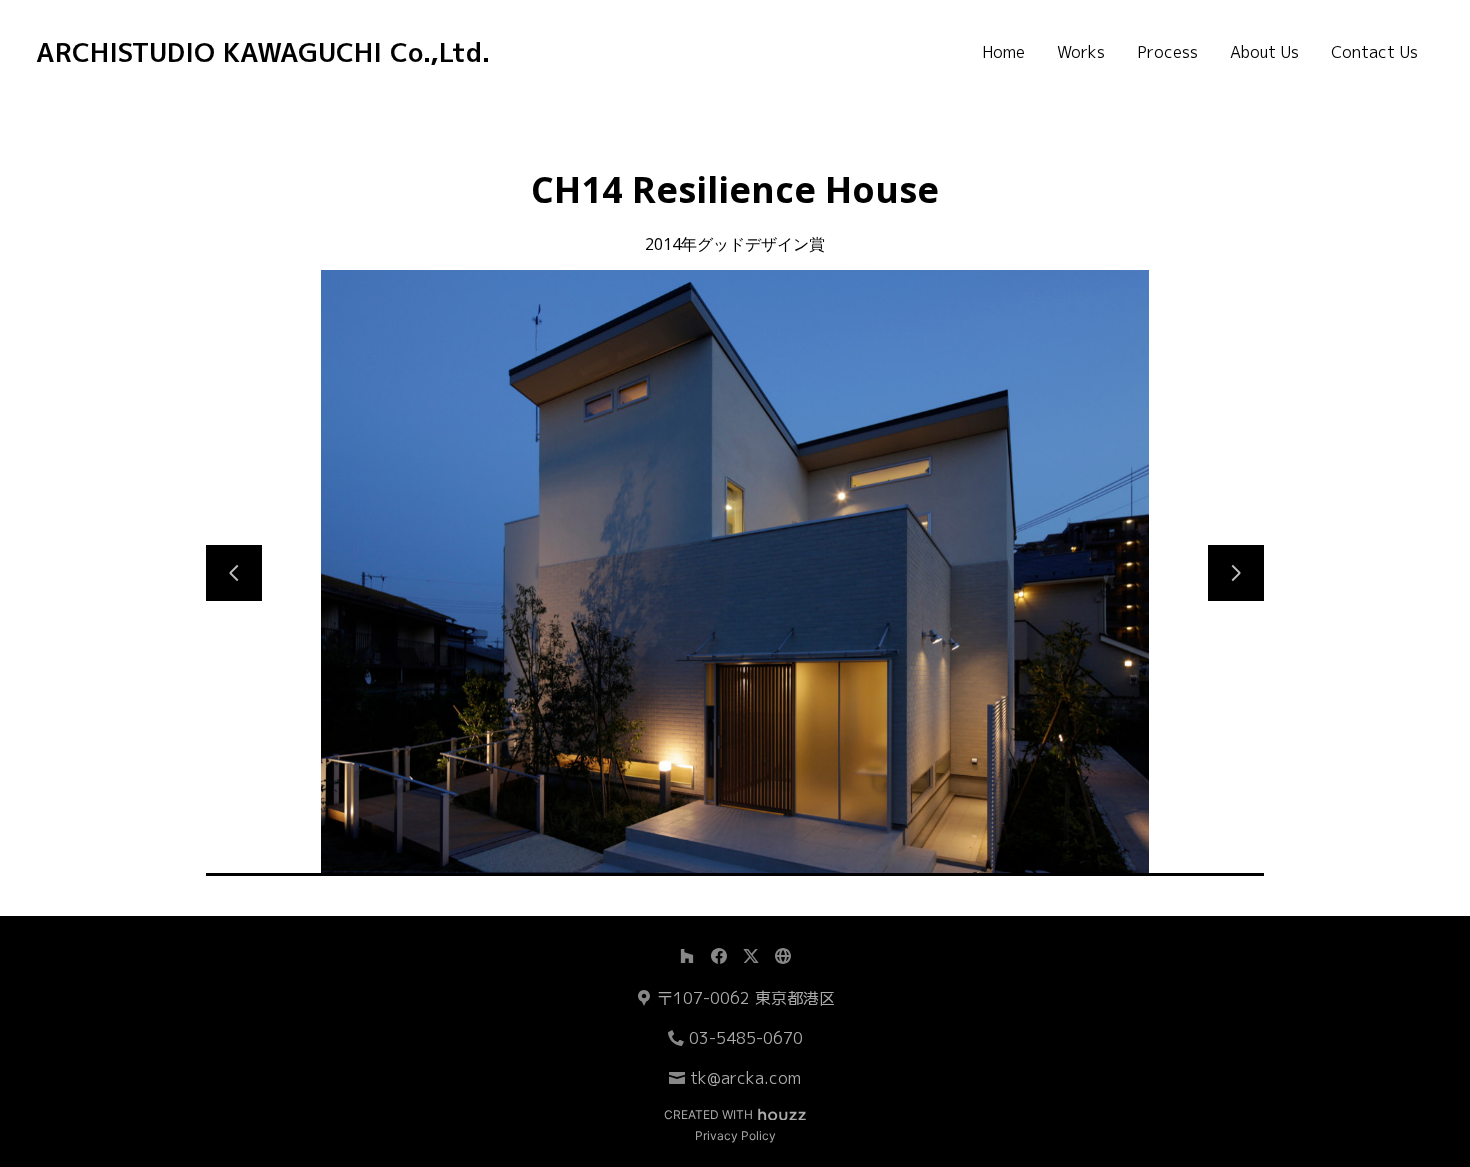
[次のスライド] (1236, 573)
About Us (1264, 52)
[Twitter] (751, 956)
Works (1081, 52)
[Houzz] (687, 956)
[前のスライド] (234, 573)
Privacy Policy (735, 1135)
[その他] (783, 956)
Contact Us (1374, 52)
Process (1167, 52)
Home (1003, 52)
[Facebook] (719, 956)
